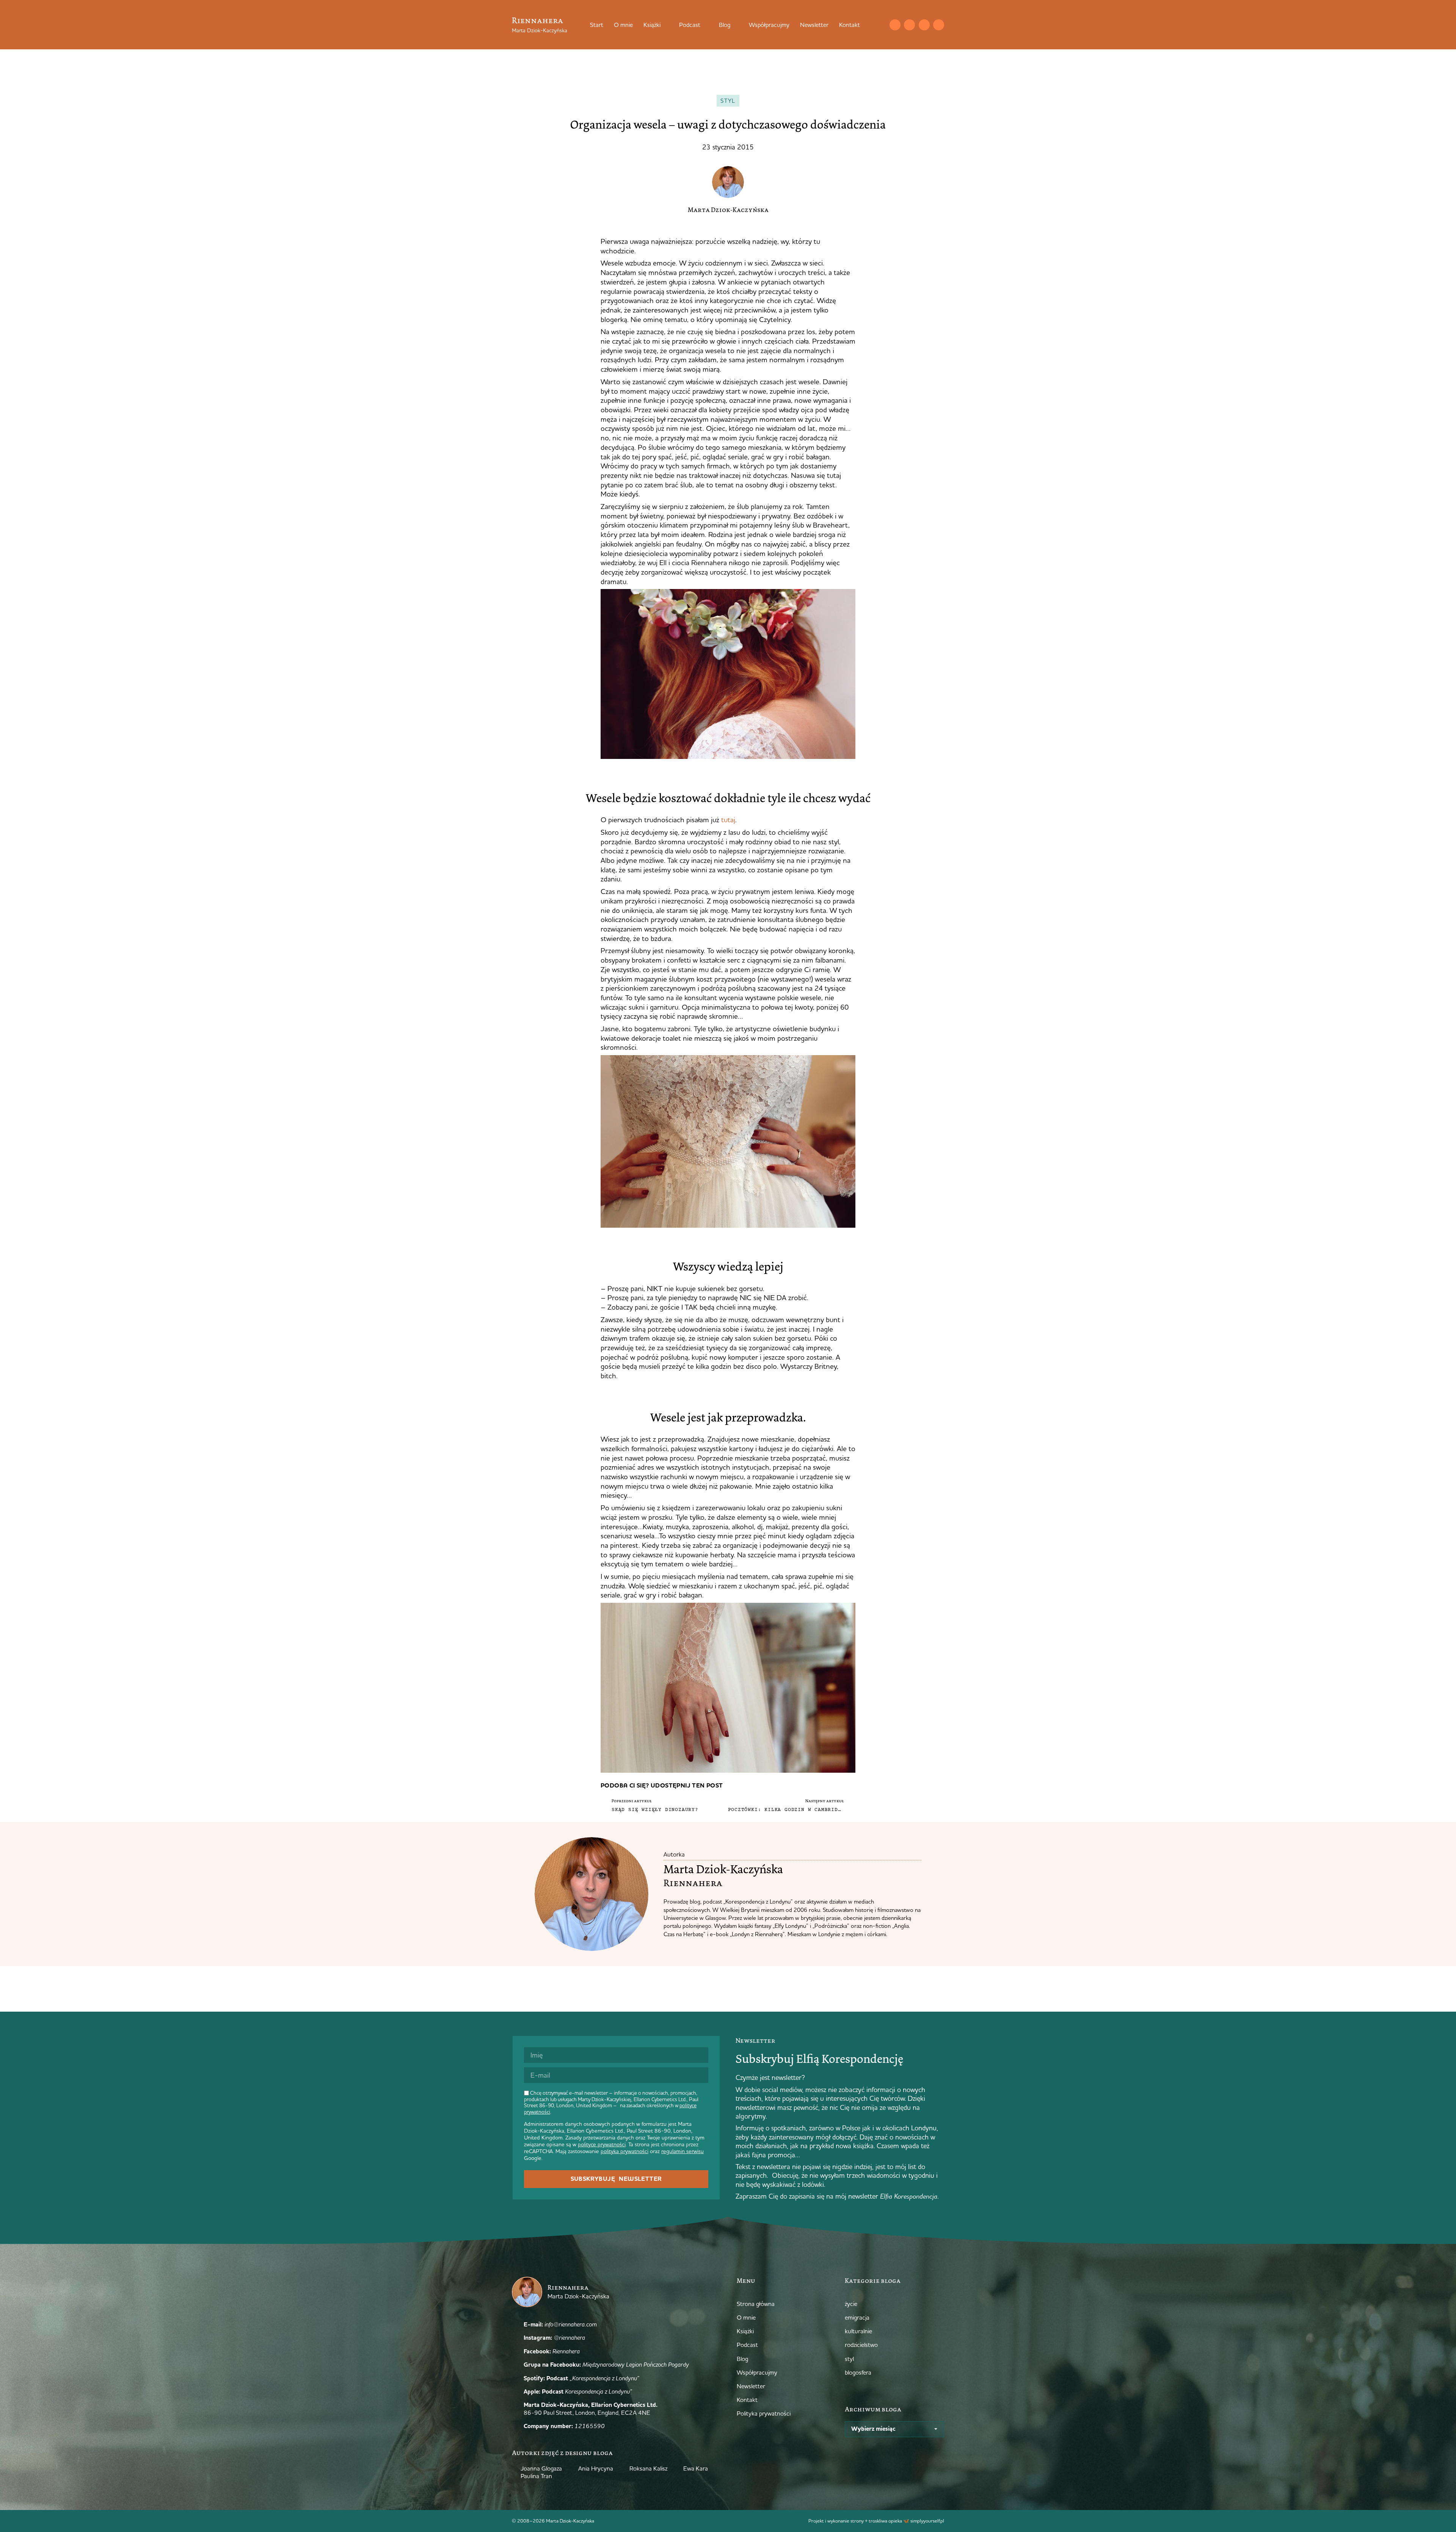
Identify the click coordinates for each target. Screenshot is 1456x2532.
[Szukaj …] (880, 25)
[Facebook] (924, 25)
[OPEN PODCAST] (705, 25)
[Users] (939, 25)
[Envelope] (895, 25)
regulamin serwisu (682, 2151)
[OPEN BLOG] (735, 25)
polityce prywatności (602, 2144)
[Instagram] (909, 25)
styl (728, 101)
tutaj (728, 820)
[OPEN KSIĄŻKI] (665, 25)
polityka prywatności (624, 2151)
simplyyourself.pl (927, 2521)
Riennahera (537, 20)
